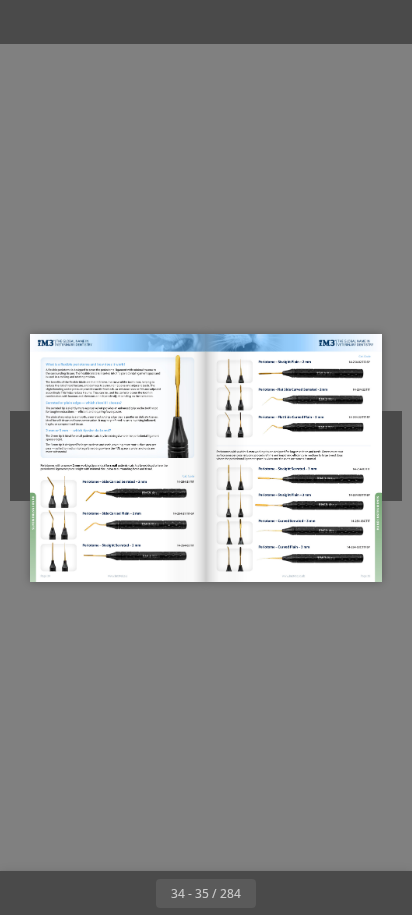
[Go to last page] (322, 893)
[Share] (340, 22)
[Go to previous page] (134, 893)
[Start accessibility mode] (116, 22)
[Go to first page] (90, 893)
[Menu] (28, 22)
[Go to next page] (278, 893)
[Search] (72, 22)
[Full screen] (384, 22)
